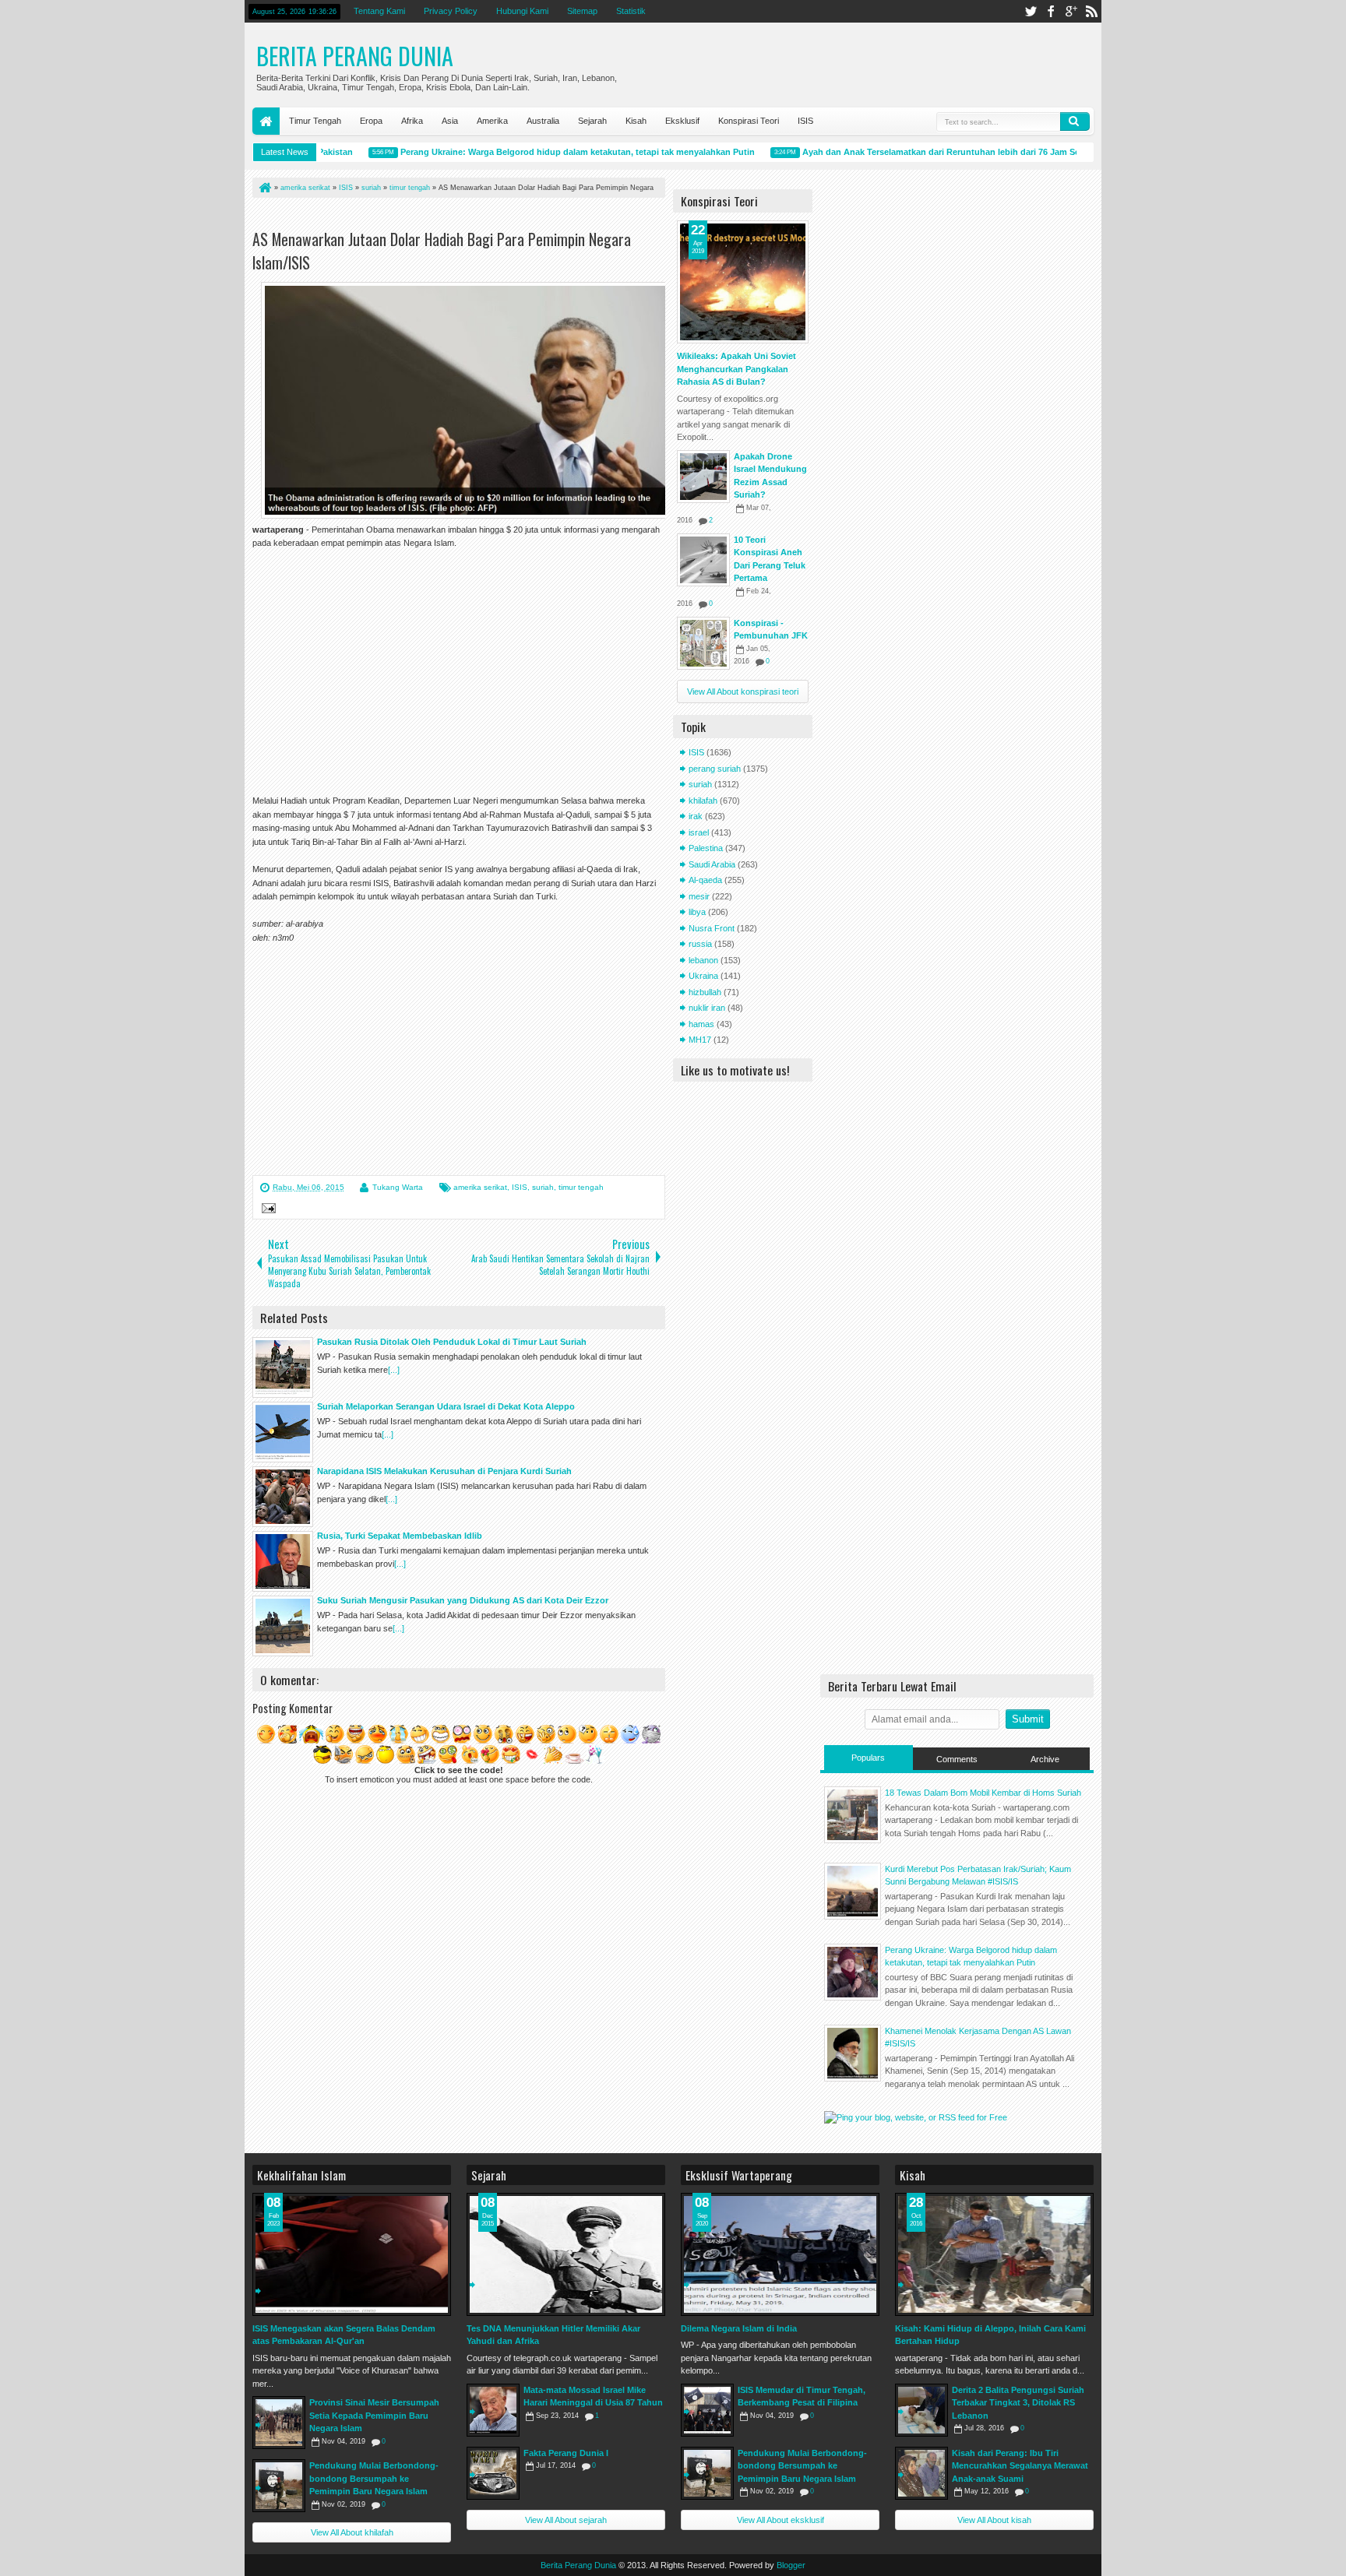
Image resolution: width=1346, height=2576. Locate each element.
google (1071, 11)
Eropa (371, 121)
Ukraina (703, 976)
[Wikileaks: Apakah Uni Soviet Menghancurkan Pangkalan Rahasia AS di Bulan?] (743, 282)
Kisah (636, 121)
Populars (868, 1758)
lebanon (703, 960)
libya (697, 912)
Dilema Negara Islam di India (739, 2328)
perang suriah (715, 769)
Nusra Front (712, 928)
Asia (450, 121)
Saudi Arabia (712, 864)
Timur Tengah (315, 121)
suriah (543, 1187)
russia (700, 944)
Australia (543, 121)
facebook (1051, 11)
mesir (699, 896)
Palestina (706, 848)
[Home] (264, 188)
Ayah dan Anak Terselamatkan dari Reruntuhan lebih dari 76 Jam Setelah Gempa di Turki (949, 152)
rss (1091, 11)
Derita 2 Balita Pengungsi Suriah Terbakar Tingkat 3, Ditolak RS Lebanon (1018, 2403)
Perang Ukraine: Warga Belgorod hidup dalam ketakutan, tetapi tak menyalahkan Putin (543, 152)
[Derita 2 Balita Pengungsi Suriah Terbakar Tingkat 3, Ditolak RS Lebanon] (921, 2410)
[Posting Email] (266, 1210)
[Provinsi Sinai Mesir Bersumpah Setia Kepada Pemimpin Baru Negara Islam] (279, 2423)
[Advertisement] (435, 217)
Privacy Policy (451, 11)
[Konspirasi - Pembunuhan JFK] (703, 643)
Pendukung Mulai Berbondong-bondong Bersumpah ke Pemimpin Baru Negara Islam (374, 2478)
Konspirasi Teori (749, 121)
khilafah (703, 801)
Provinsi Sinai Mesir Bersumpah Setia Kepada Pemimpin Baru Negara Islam (374, 2415)
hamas (701, 1024)
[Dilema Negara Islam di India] (780, 2254)
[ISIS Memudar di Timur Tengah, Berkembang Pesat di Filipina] (707, 2410)
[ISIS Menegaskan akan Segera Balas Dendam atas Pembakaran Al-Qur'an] (352, 2254)
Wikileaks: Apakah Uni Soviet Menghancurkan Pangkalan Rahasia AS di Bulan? (736, 369)
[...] (394, 1370)
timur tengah (581, 1187)
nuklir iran (707, 1008)
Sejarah (592, 121)
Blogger (791, 2565)
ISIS (805, 121)
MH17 (700, 1040)
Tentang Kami (379, 11)
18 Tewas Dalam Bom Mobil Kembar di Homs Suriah (983, 1793)
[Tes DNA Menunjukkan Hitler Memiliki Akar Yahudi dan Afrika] (566, 2254)
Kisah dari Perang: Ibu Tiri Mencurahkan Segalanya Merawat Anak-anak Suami (1020, 2466)
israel (699, 832)
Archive (1045, 1759)
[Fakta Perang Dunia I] (493, 2473)
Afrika (412, 121)
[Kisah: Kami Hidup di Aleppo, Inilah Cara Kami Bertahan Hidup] (994, 2254)
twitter (1031, 11)
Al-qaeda (705, 880)
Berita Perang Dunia (355, 56)
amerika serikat (480, 1187)
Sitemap (582, 11)
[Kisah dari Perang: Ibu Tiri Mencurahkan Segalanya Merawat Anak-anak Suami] (921, 2473)
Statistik (631, 11)
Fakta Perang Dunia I (566, 2453)
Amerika (492, 121)
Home (266, 121)
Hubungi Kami (522, 11)
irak (696, 816)
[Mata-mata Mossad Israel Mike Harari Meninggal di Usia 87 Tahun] (493, 2410)
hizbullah (705, 992)
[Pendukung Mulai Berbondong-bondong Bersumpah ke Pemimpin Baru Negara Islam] (279, 2486)
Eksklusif (682, 121)
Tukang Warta (398, 1187)
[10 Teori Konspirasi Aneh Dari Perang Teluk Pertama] (703, 560)
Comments (957, 1759)
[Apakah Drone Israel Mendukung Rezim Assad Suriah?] (703, 477)
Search (1075, 121)
